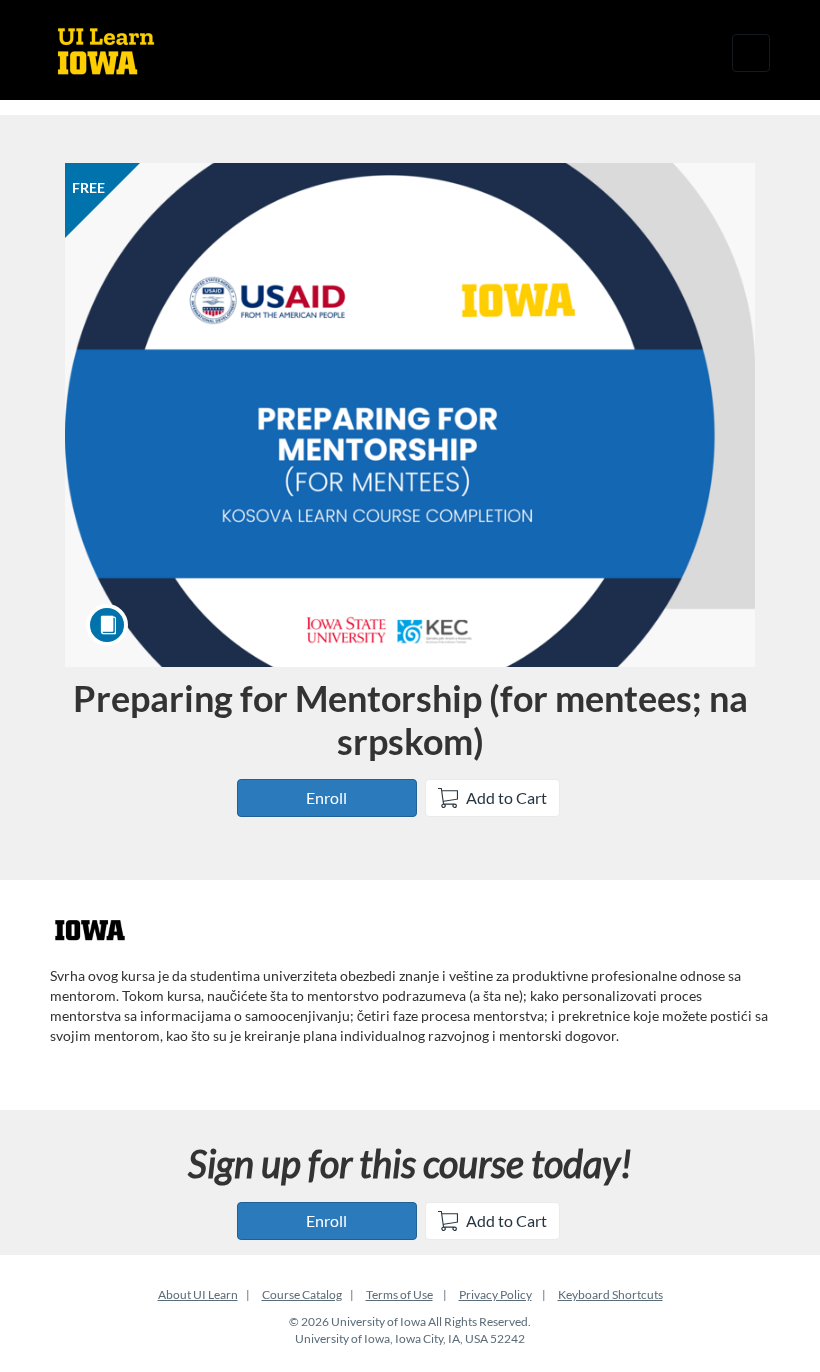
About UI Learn (198, 1294)
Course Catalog (302, 1294)
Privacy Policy (495, 1294)
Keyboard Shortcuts (610, 1294)
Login (691, 52)
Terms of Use (399, 1294)
